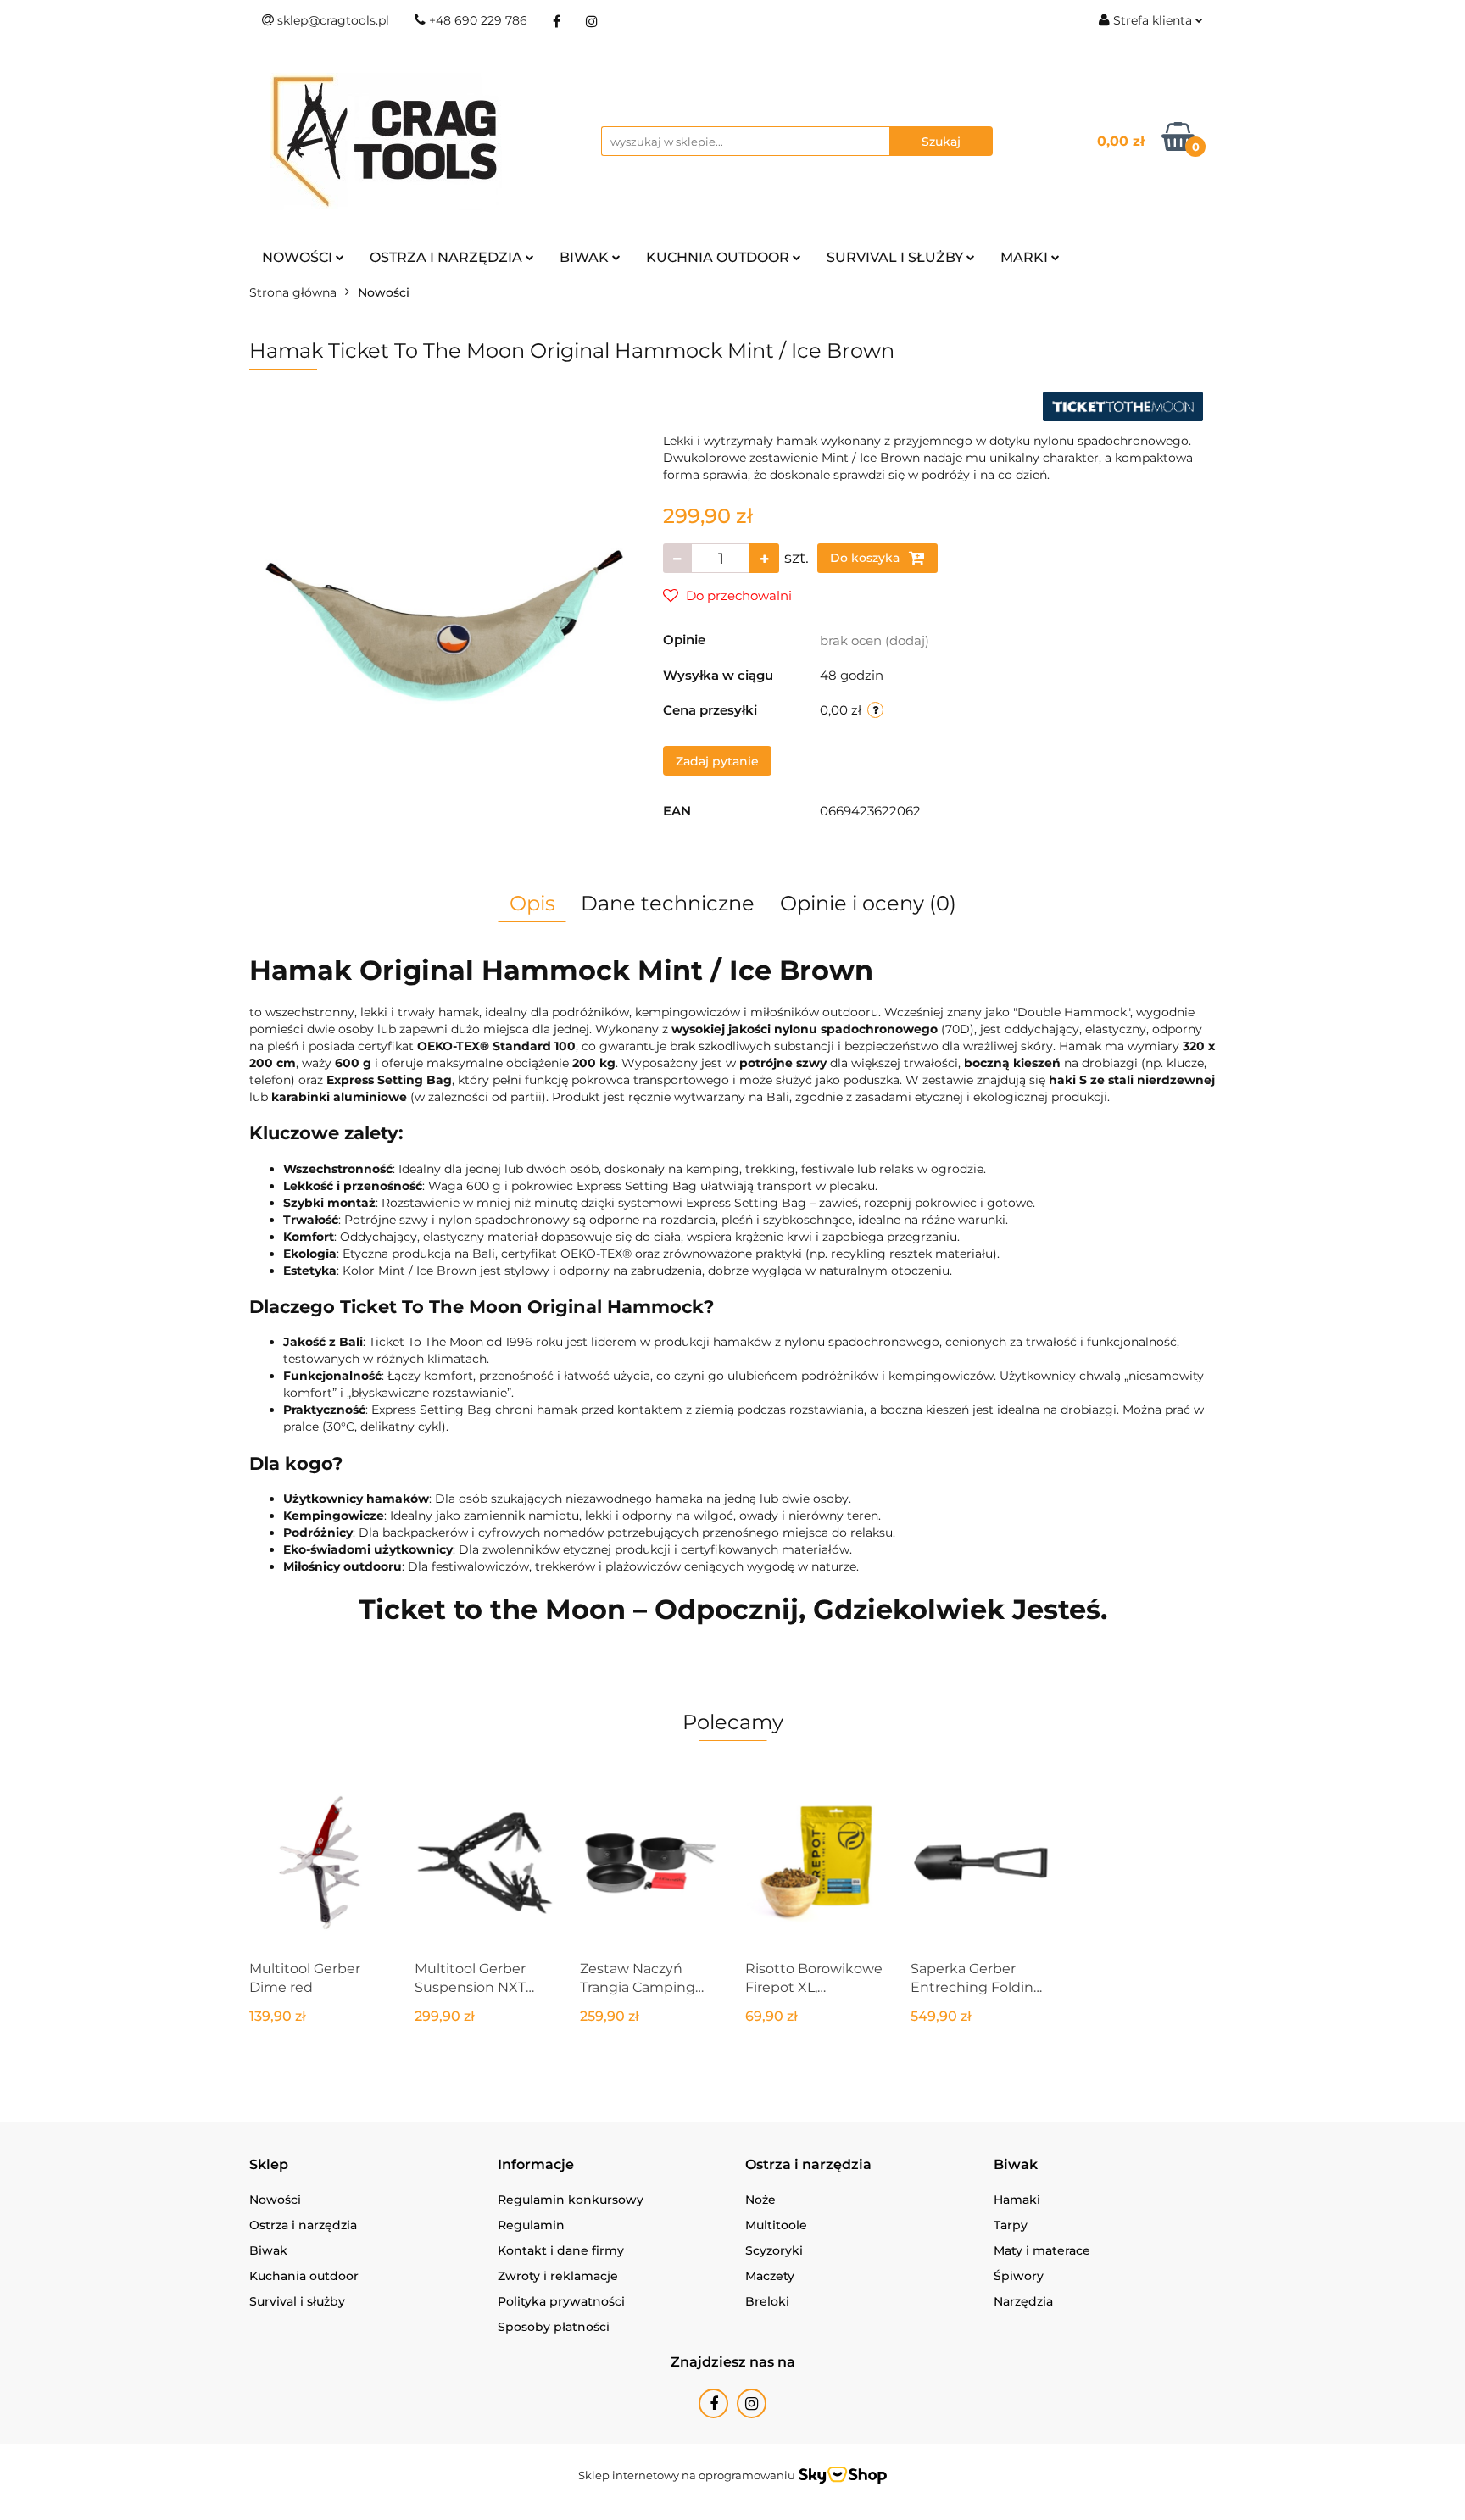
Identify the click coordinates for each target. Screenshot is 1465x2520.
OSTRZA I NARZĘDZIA (448, 257)
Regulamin (531, 2225)
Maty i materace (1042, 2250)
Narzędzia (1023, 2301)
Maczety (770, 2276)
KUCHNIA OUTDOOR (719, 257)
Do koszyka (866, 558)
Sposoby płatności (554, 2327)
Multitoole (776, 2225)
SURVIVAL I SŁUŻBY (897, 257)
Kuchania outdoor (304, 2276)
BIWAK (586, 257)
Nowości (275, 2200)
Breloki (767, 2301)
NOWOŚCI (299, 257)
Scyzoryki (774, 2250)
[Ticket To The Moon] (1123, 405)
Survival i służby (297, 2301)
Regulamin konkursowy (571, 2200)
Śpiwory (1019, 2276)
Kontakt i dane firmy (561, 2250)
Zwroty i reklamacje (558, 2276)
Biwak (268, 2250)
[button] (269, 2165)
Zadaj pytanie (717, 761)
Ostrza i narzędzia (303, 2225)
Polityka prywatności (561, 2301)
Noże (760, 2200)
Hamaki (1017, 2200)
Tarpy (1011, 2225)
